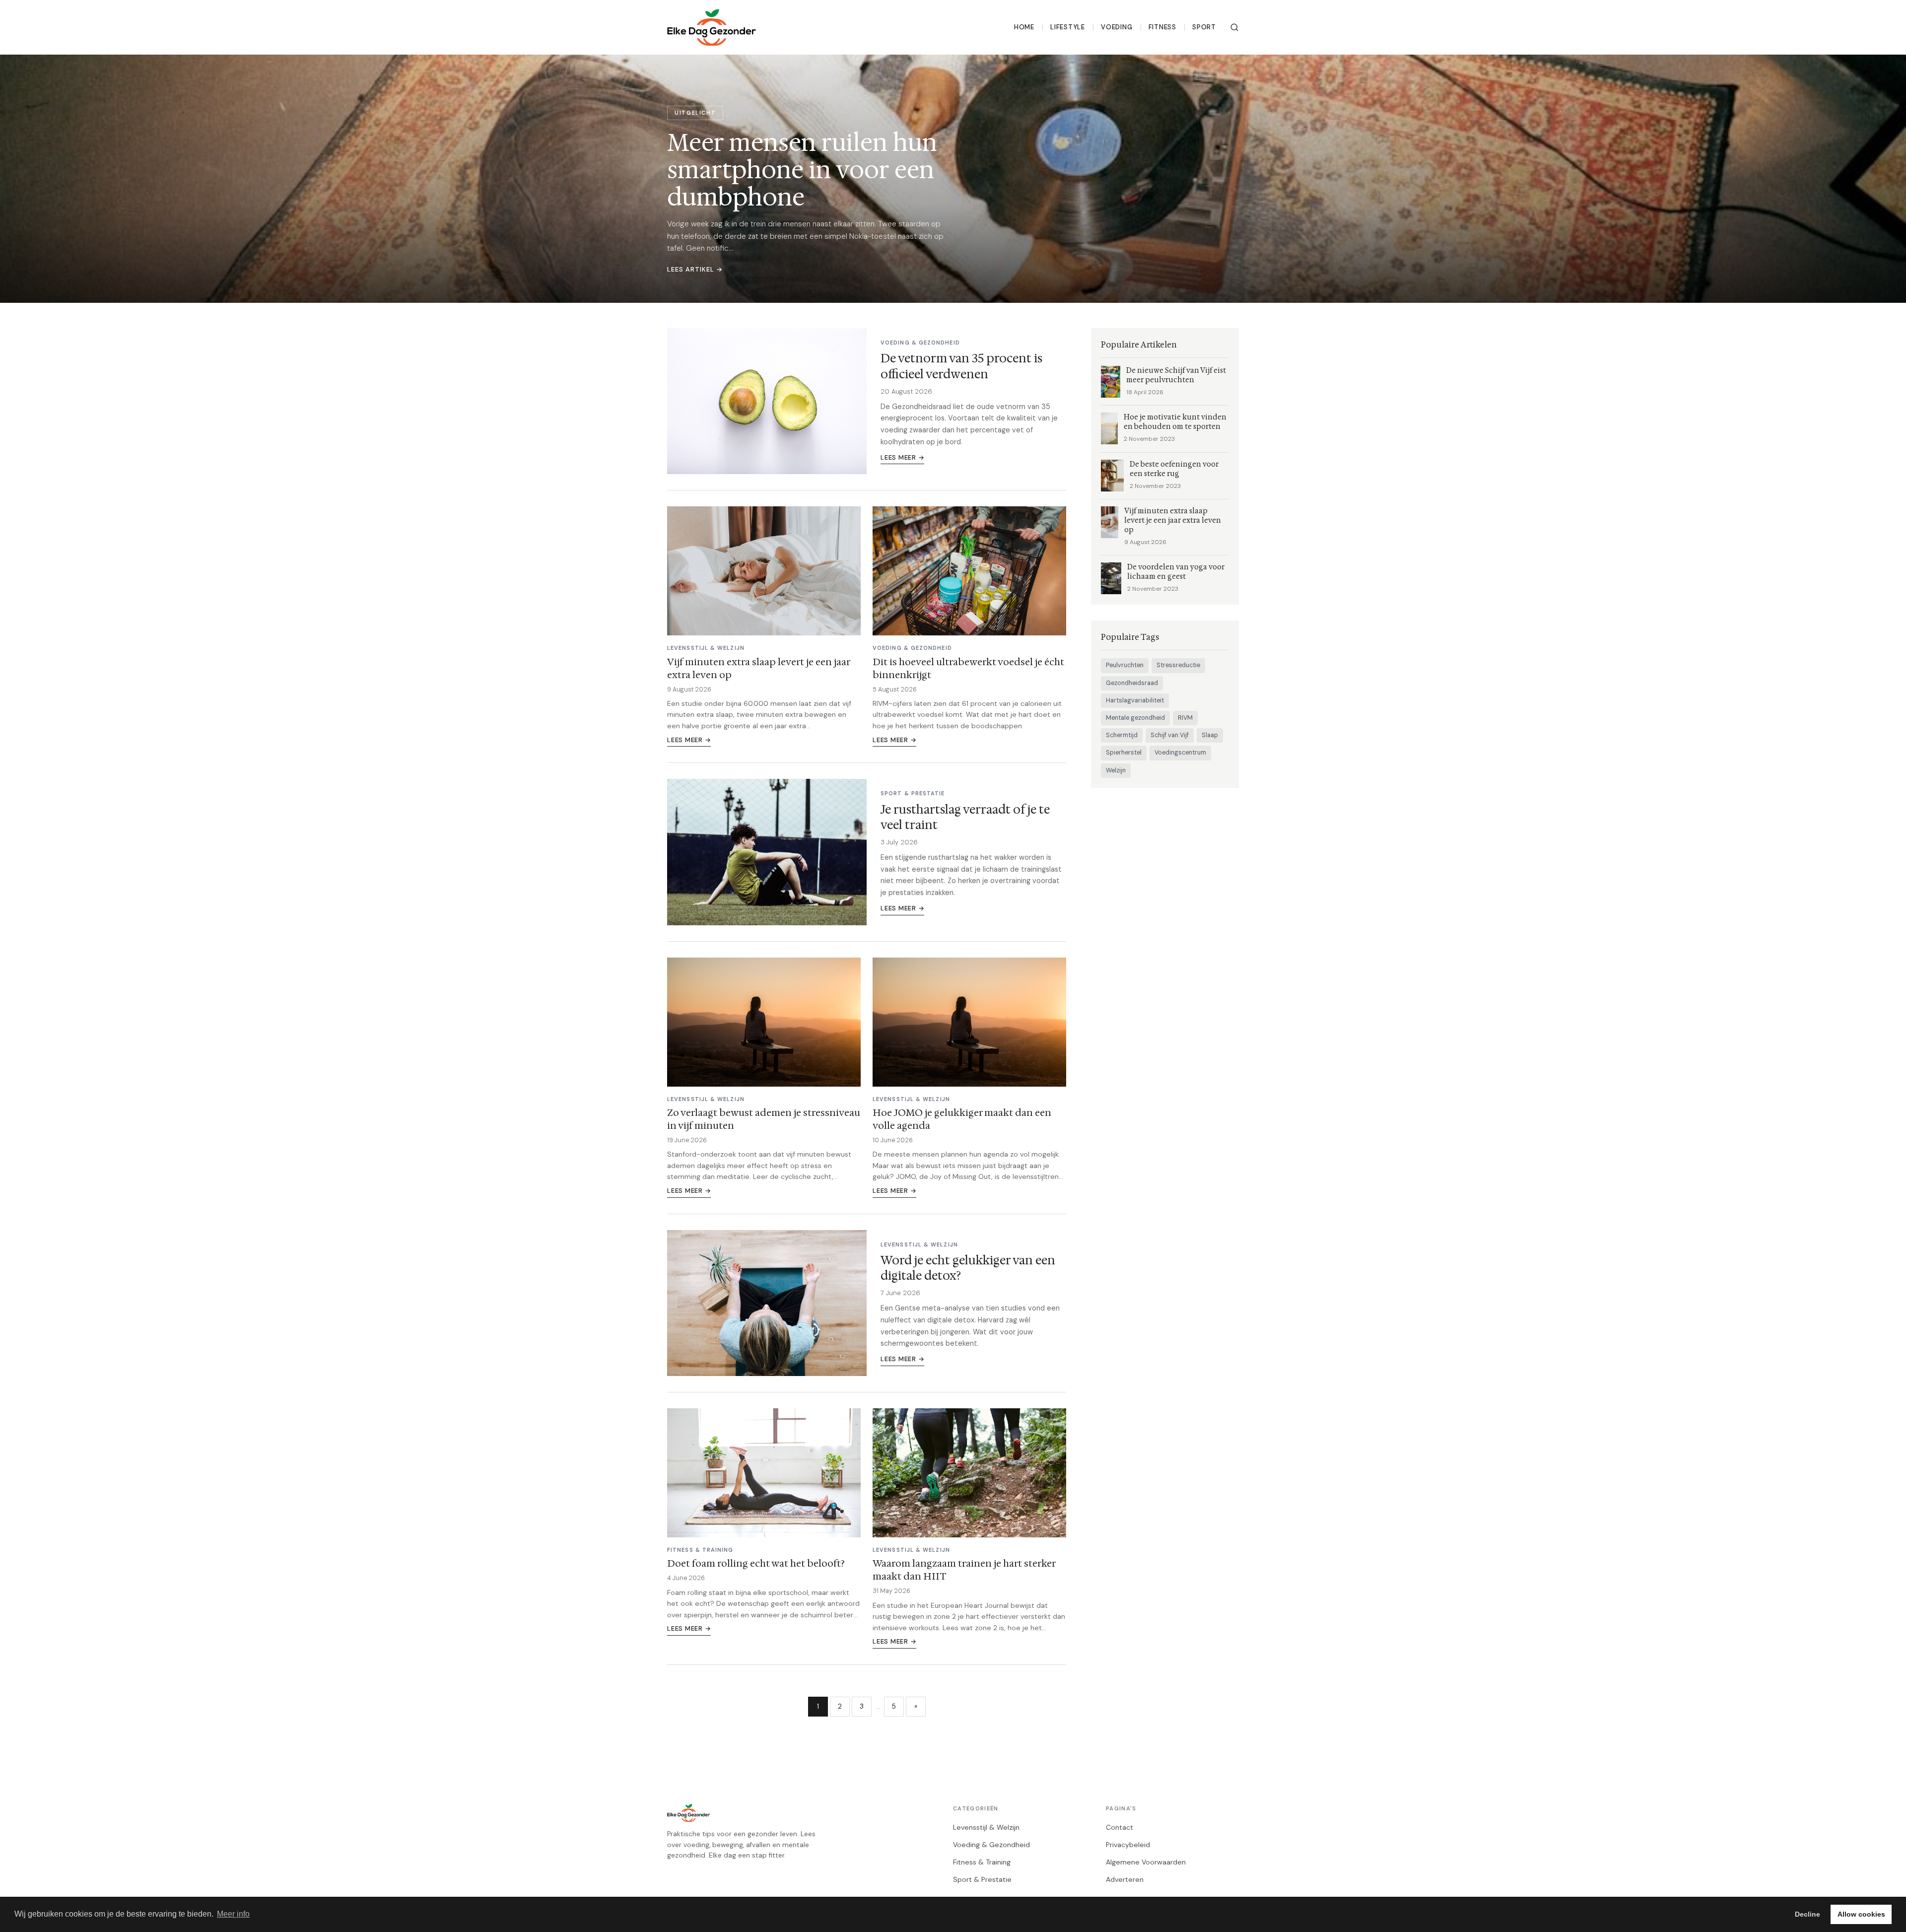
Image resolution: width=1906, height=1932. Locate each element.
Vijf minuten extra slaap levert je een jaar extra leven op (758, 668)
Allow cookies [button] (1861, 1914)
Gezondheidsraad (1132, 683)
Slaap (1210, 735)
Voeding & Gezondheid (991, 1845)
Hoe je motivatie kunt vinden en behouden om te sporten (1175, 422)
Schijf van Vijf (1170, 735)
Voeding (1117, 27)
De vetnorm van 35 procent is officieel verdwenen (961, 366)
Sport (1204, 27)
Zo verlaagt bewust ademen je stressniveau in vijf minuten (764, 1119)
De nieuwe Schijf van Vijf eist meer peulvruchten (1176, 375)
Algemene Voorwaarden (1146, 1862)
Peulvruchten (1125, 665)
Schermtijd (1122, 735)
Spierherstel (1124, 753)
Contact (1120, 1827)
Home (1024, 27)
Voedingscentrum (1180, 753)
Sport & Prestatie (982, 1879)
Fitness (1163, 27)
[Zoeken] (1234, 27)
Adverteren (1125, 1879)
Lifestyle (1068, 27)
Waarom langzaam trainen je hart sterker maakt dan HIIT (964, 1570)
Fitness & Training (982, 1862)
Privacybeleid (1128, 1845)
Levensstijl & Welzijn (986, 1827)
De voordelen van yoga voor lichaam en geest (1176, 572)
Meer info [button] (233, 1914)
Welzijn (1116, 770)
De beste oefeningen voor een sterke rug (1174, 469)
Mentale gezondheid (1135, 718)
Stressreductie (1178, 665)
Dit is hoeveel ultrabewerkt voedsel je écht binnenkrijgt (968, 668)
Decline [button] (1807, 1914)
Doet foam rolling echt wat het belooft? (756, 1563)
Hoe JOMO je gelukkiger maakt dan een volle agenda (962, 1119)
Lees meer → (902, 457)
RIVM (1185, 718)
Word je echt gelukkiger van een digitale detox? (968, 1268)
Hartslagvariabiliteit (1135, 700)
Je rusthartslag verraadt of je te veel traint (965, 817)
